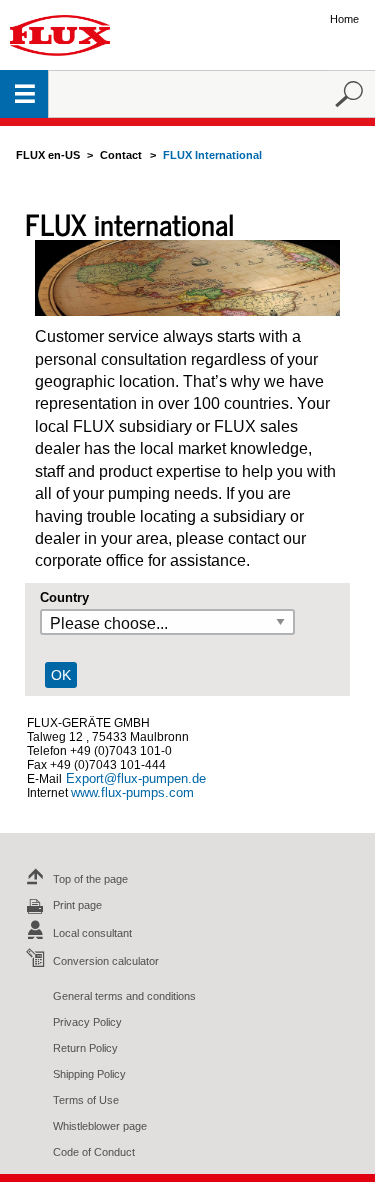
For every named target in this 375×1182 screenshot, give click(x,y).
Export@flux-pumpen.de (134, 778)
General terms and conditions (124, 996)
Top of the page (90, 879)
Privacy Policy (87, 1022)
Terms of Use (86, 1100)
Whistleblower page (100, 1126)
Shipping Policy (89, 1074)
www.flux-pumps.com (132, 792)
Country (64, 597)
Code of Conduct (94, 1152)
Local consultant (92, 933)
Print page (77, 905)
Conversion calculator (106, 961)
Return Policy (85, 1048)
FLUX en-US (48, 155)
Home (344, 19)
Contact (121, 155)
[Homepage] (60, 34)
